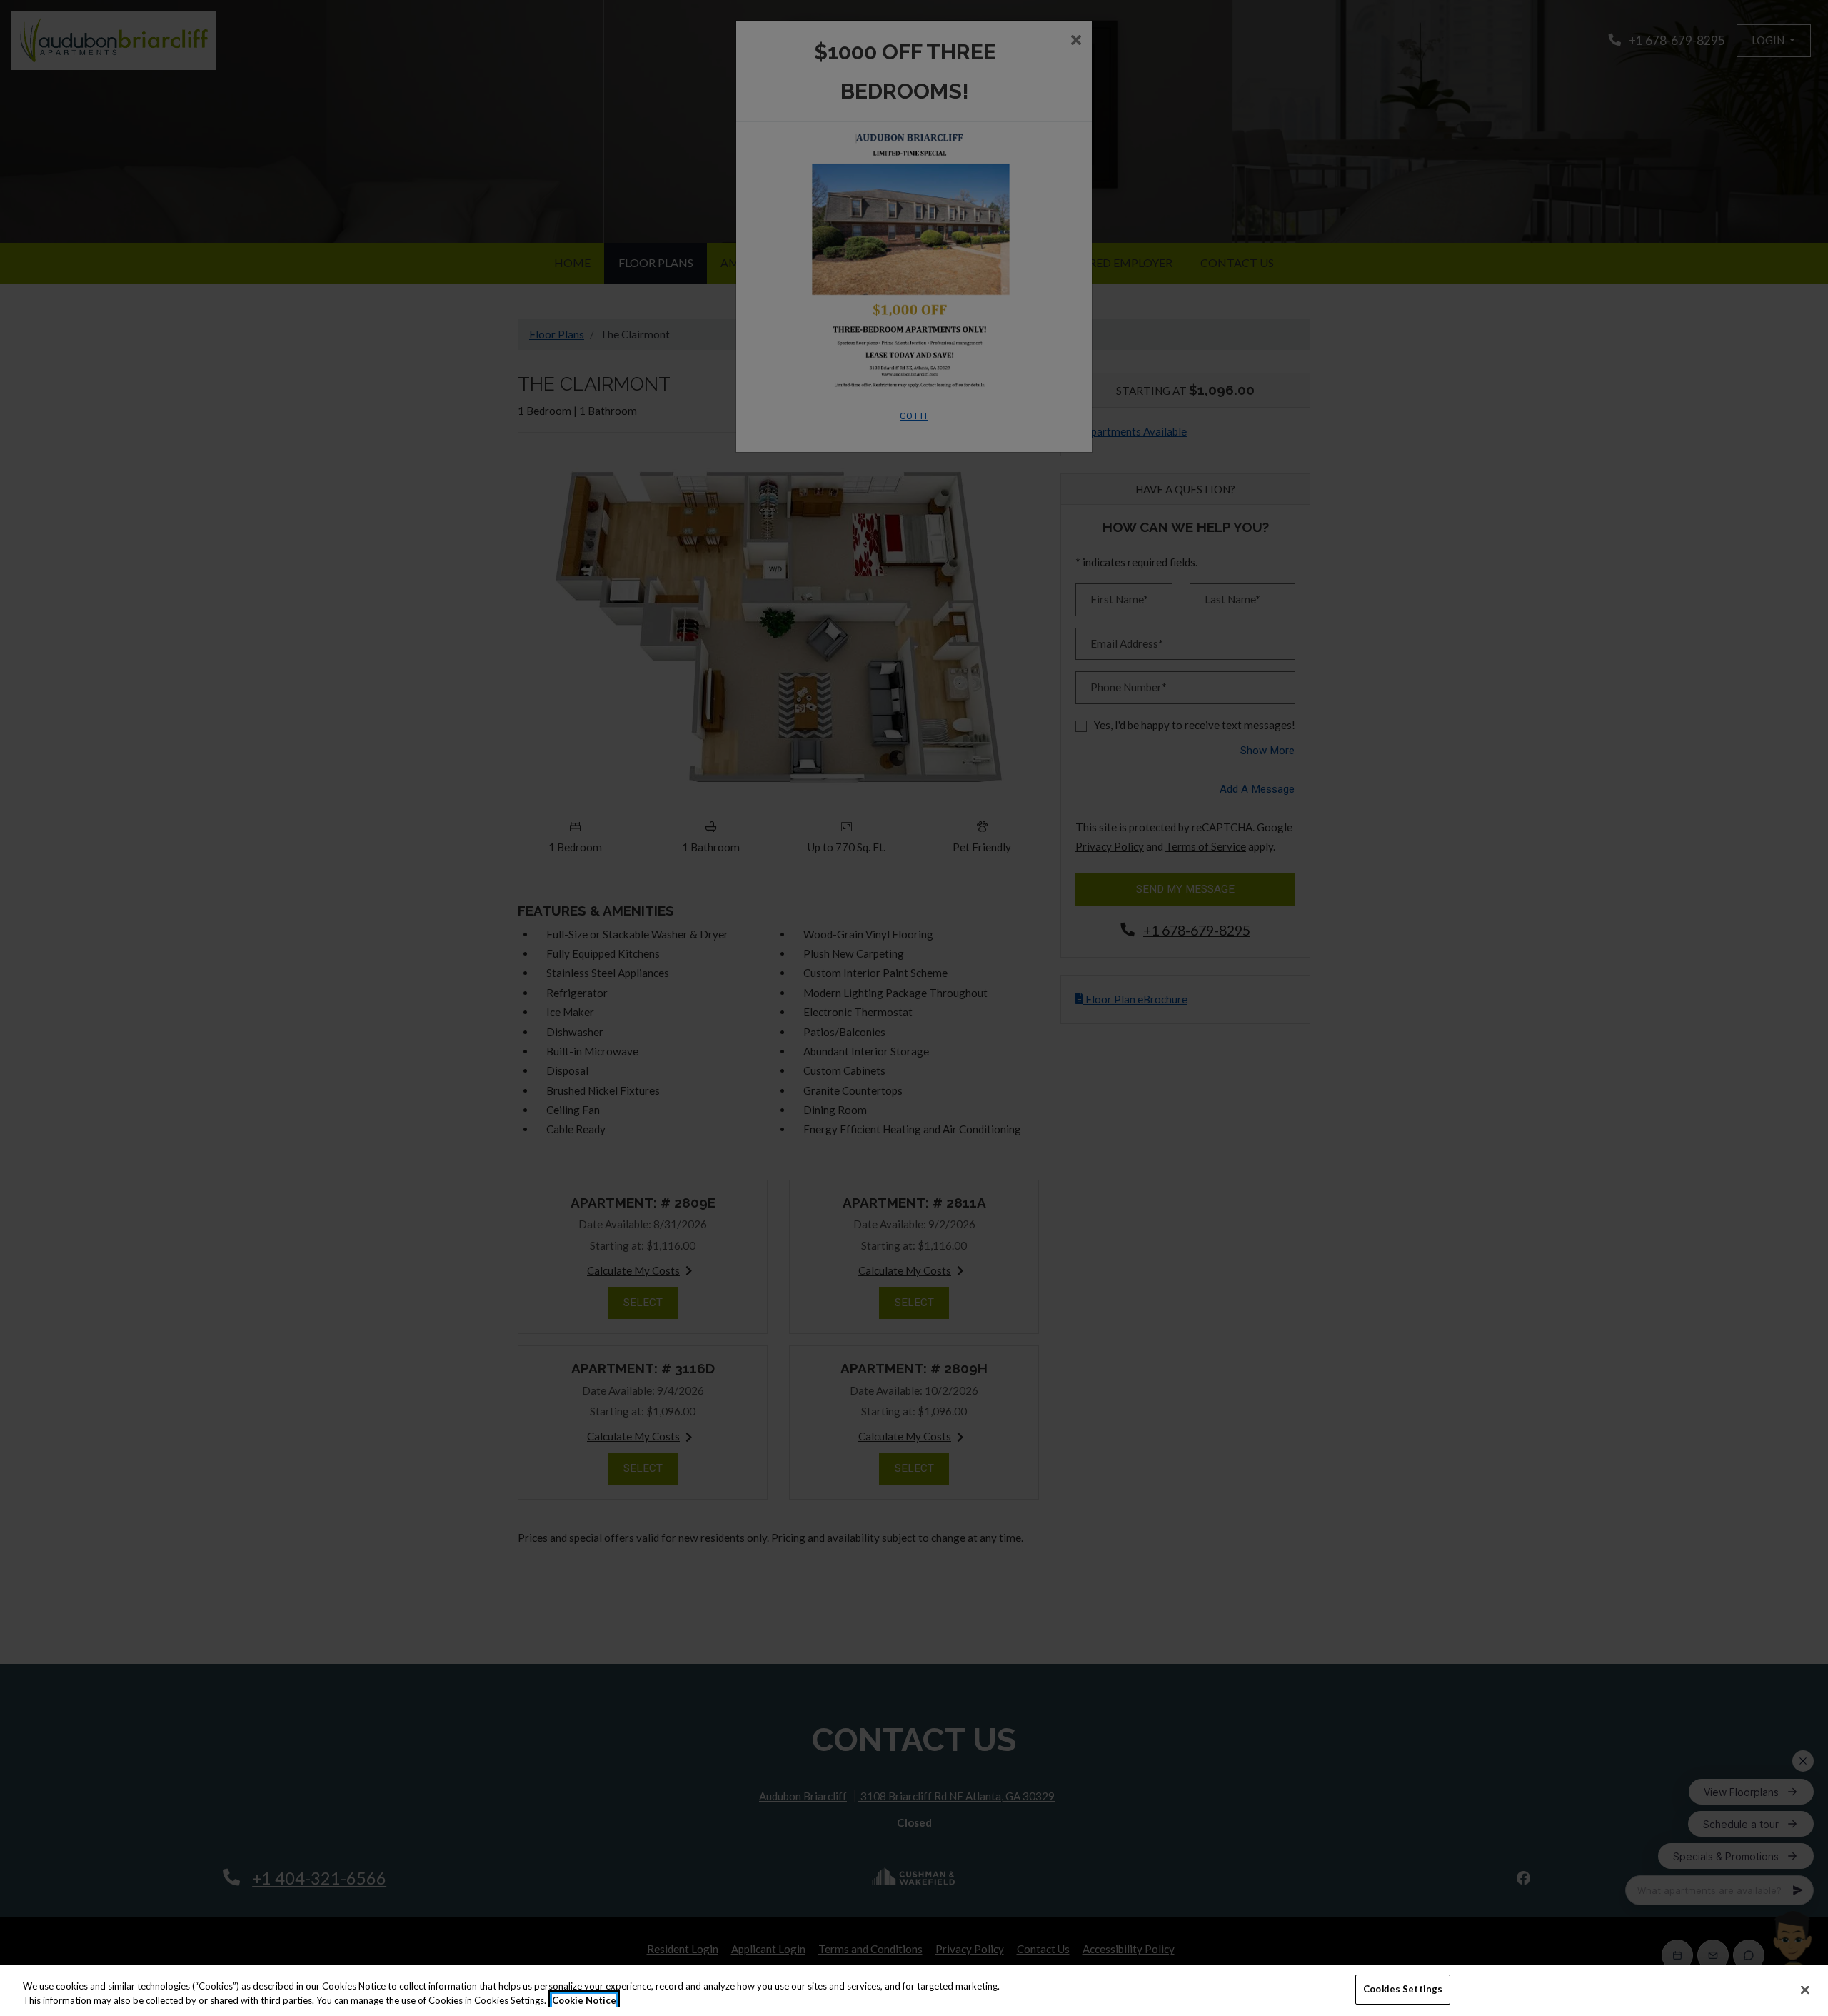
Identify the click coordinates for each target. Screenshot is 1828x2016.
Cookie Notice (584, 2000)
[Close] (1805, 1990)
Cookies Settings (1403, 1989)
